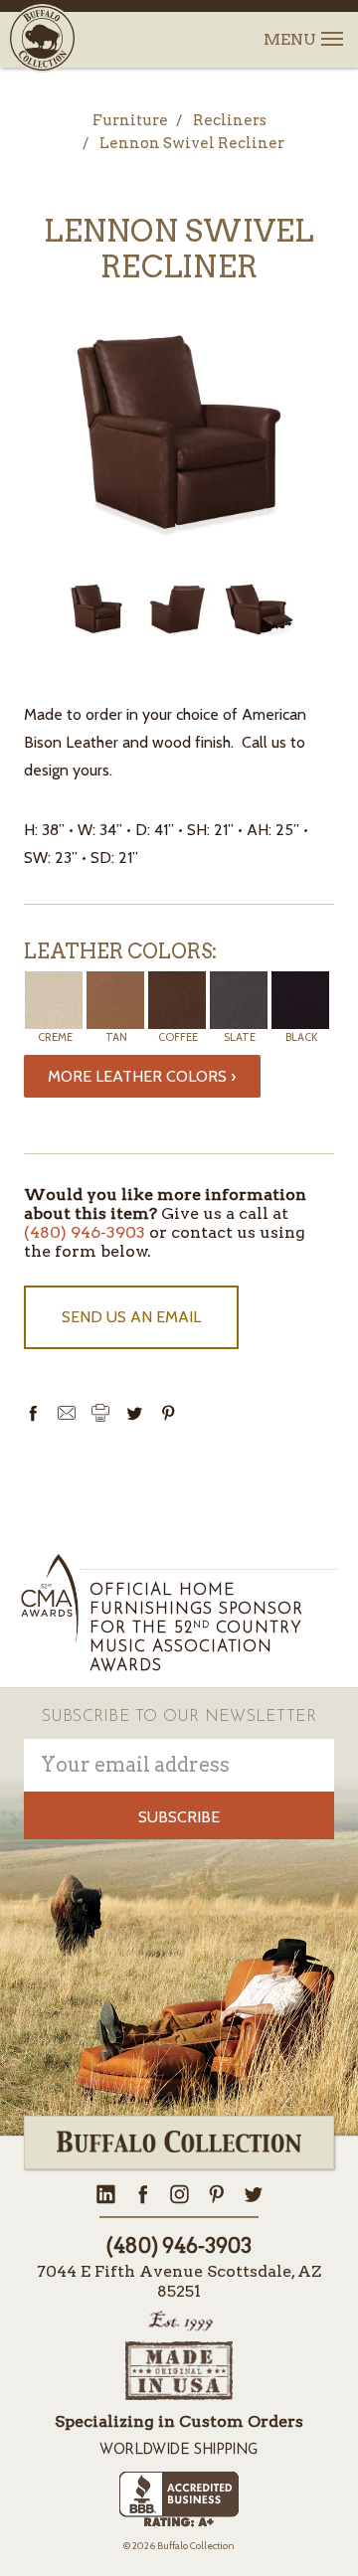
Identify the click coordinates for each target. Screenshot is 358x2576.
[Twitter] (134, 1413)
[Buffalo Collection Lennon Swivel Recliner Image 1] (178, 609)
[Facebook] (33, 1413)
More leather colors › (142, 1076)
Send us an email (131, 1317)
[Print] (100, 1413)
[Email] (67, 1413)
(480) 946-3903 (85, 1232)
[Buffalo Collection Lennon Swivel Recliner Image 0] (96, 609)
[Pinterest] (168, 1413)
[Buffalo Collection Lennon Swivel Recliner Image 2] (260, 609)
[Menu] (331, 27)
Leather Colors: (120, 951)
